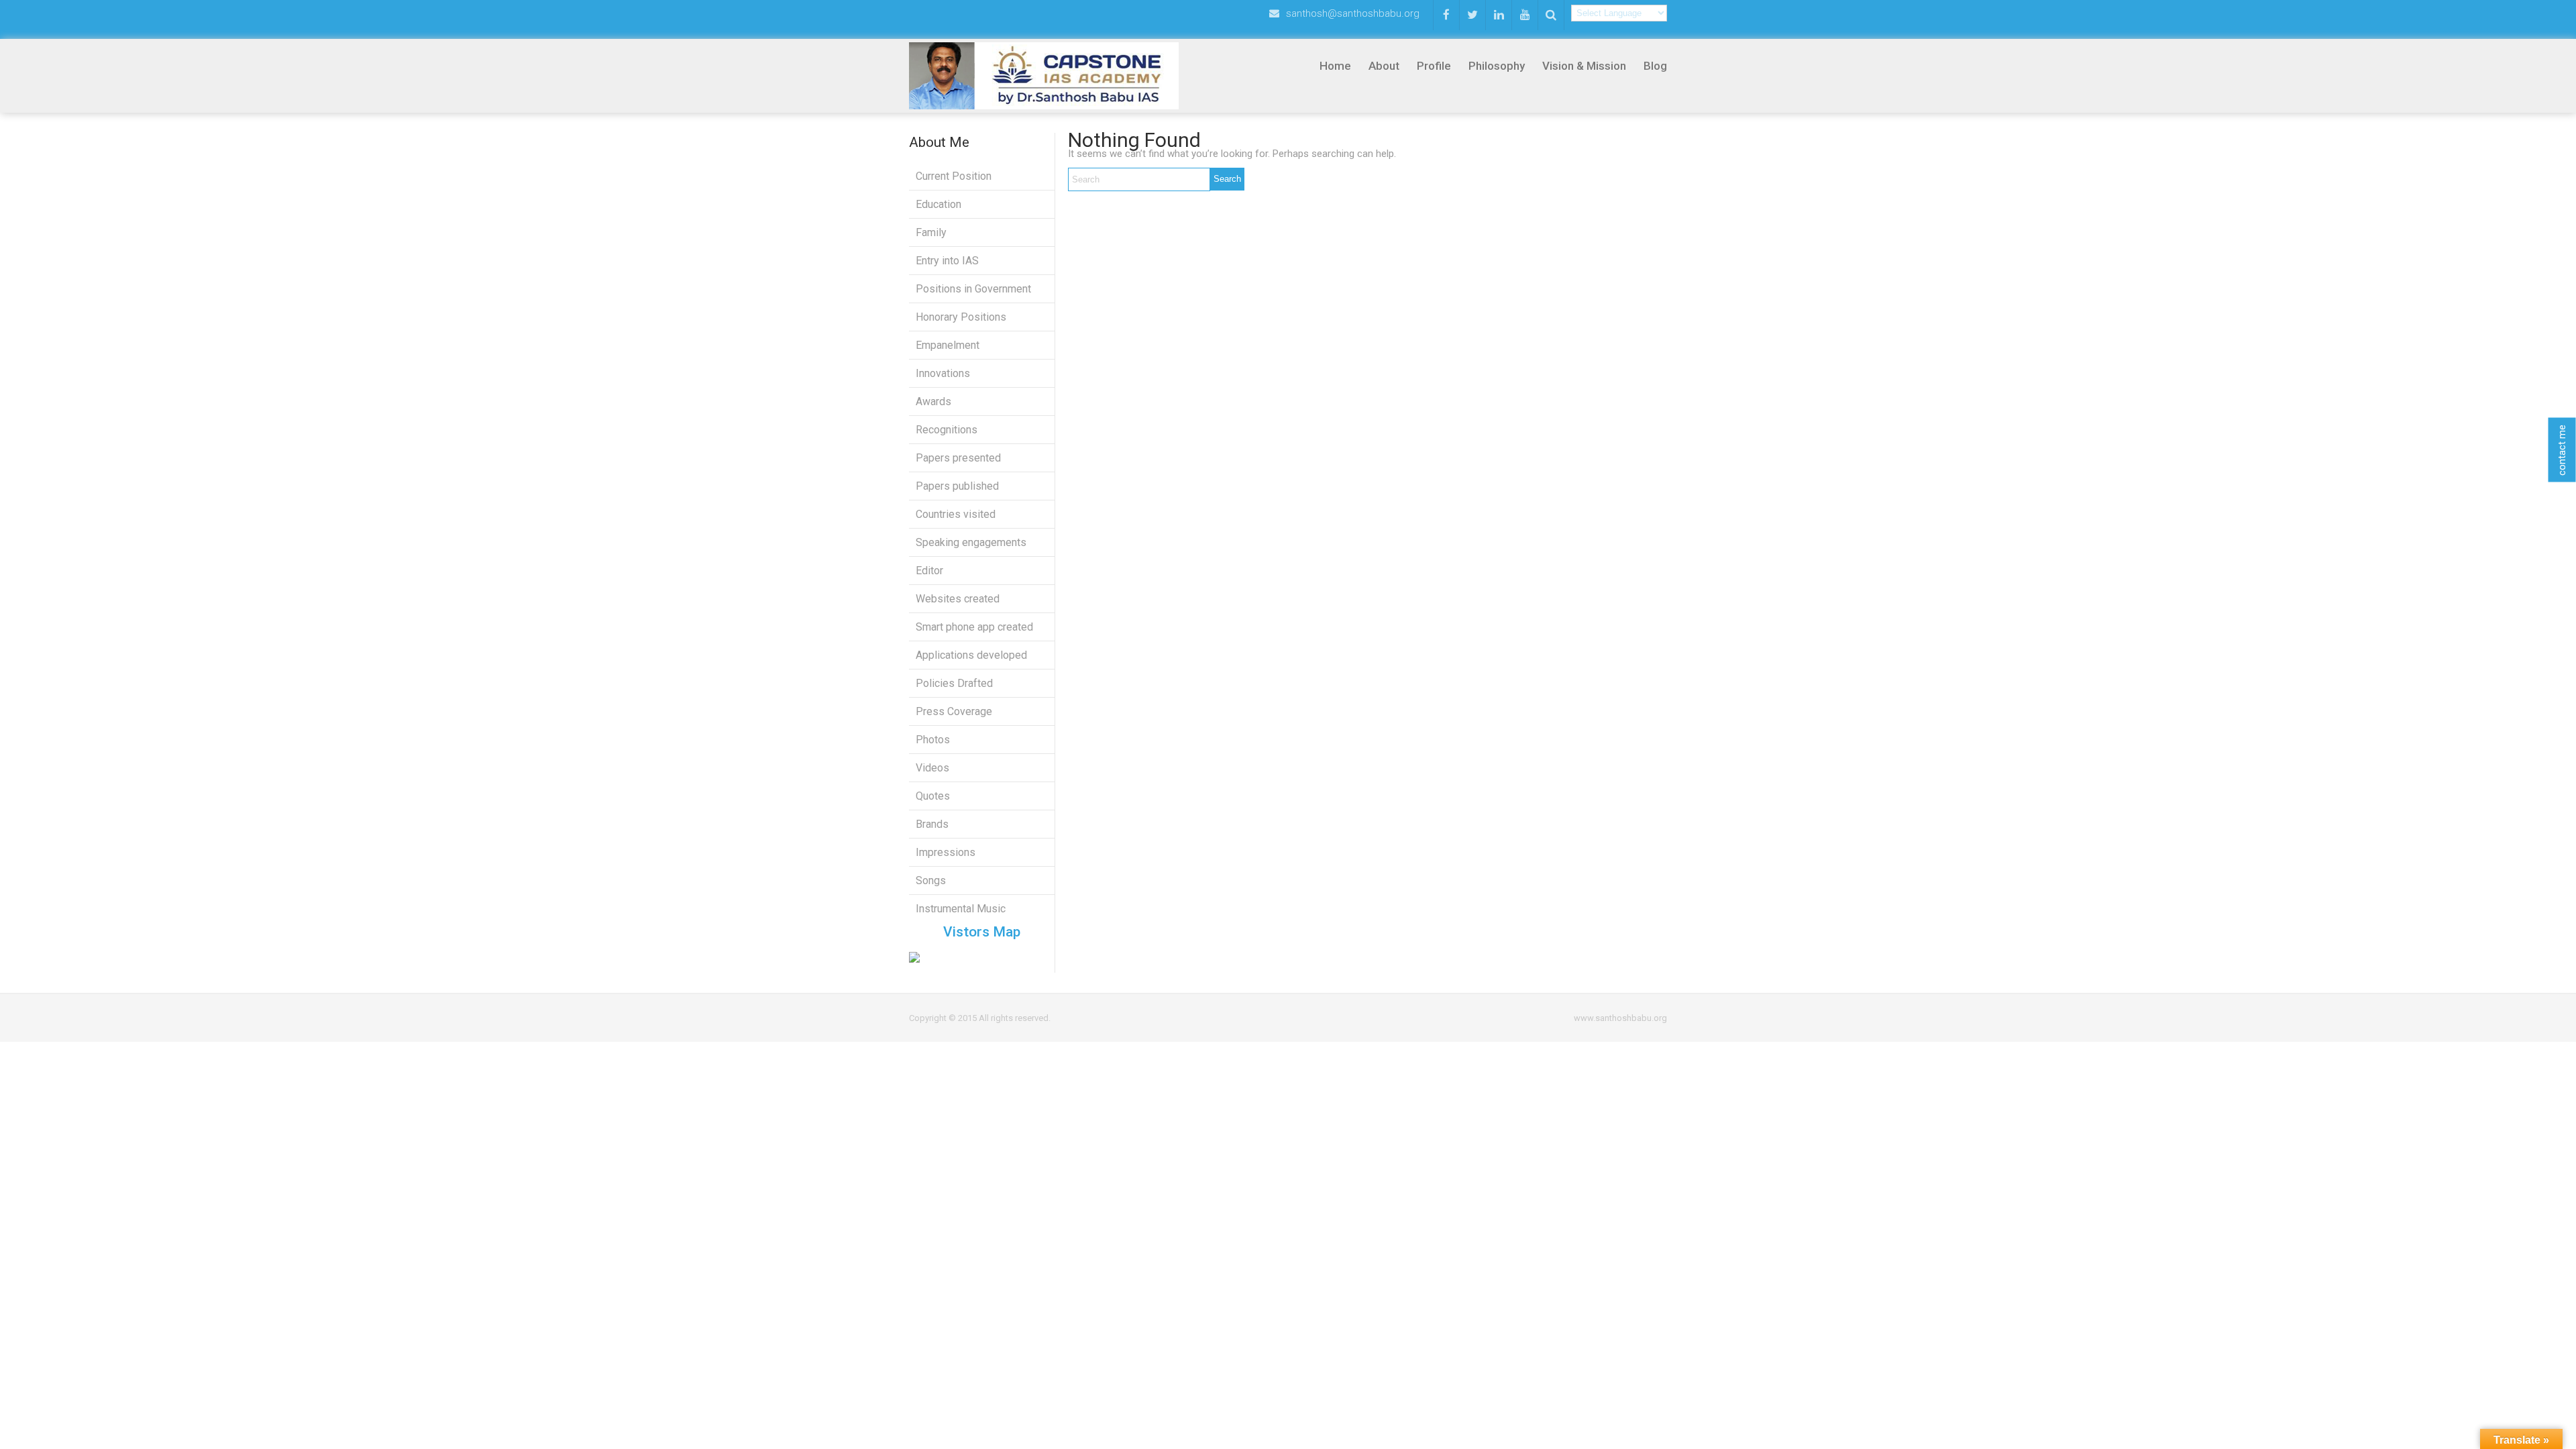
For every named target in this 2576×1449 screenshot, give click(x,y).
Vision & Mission (1584, 66)
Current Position (954, 176)
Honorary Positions (961, 317)
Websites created (958, 599)
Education (938, 204)
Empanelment (948, 345)
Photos (933, 740)
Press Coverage (954, 711)
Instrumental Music (961, 909)
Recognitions (947, 430)
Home (1335, 66)
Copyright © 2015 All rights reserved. (980, 1018)
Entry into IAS (947, 261)
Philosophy (1497, 66)
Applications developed (971, 655)
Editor (929, 571)
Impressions (946, 852)
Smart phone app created (974, 627)
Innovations (943, 373)
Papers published (957, 486)
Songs (931, 880)
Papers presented (958, 458)
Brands (932, 824)
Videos (932, 768)
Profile (1434, 66)
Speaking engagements (971, 542)
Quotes (933, 796)
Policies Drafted (954, 683)
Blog (1655, 66)
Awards (933, 401)
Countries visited (956, 514)
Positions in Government (973, 289)
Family (931, 232)
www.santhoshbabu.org (1620, 1018)
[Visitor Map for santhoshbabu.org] (982, 957)
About (1384, 66)
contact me (2562, 450)
